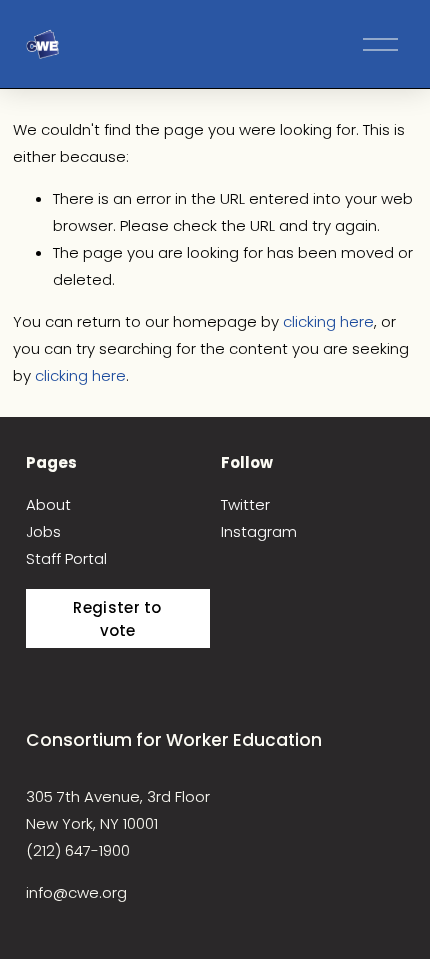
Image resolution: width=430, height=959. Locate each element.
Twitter (245, 504)
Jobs (43, 531)
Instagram (259, 531)
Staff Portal (66, 558)
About (48, 504)
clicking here (328, 321)
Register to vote (117, 619)
